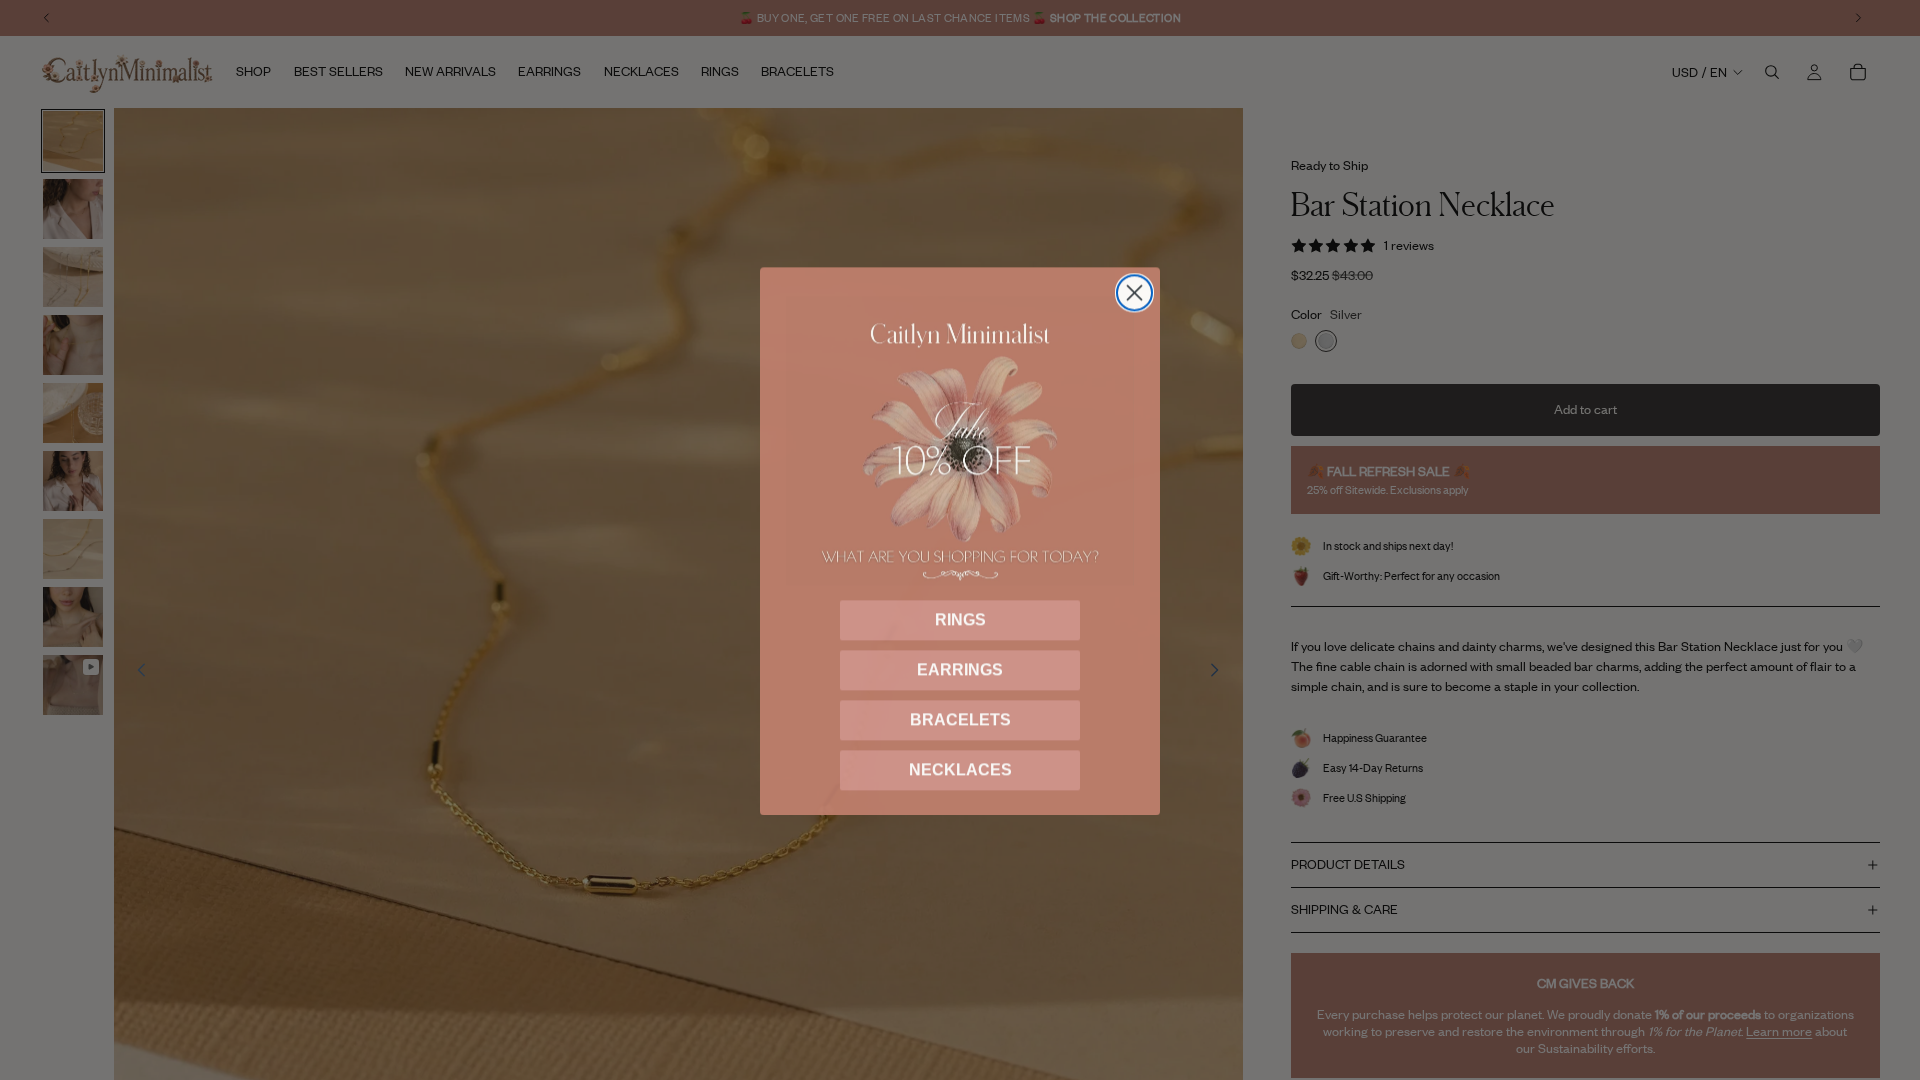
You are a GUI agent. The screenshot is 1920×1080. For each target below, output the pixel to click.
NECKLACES (960, 768)
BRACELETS (960, 718)
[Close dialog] (1134, 291)
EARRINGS (960, 668)
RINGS (960, 618)
